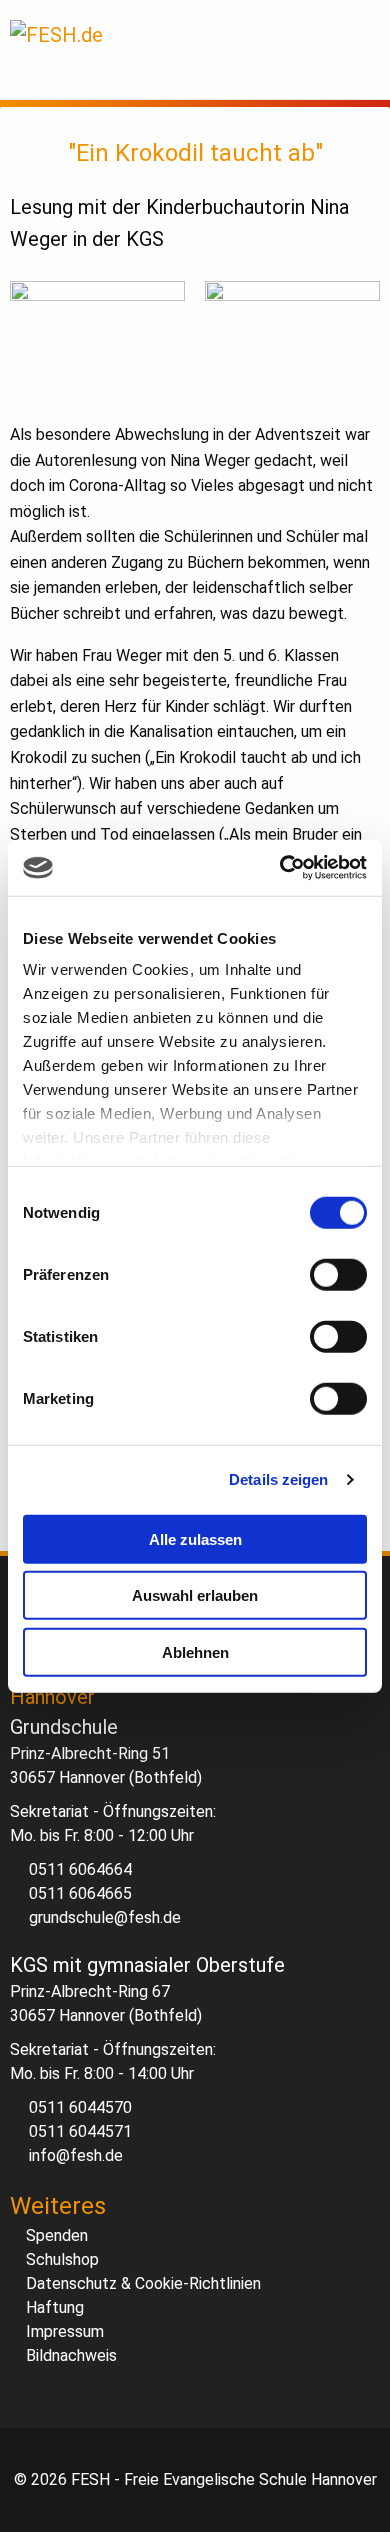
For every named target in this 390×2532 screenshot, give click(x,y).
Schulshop (62, 2259)
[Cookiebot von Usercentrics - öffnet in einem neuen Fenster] (280, 868)
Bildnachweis (71, 2355)
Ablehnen (195, 1651)
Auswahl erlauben (195, 1595)
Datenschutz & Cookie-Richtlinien (143, 2283)
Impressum (65, 2331)
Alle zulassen (195, 1538)
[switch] (338, 1274)
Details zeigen (278, 1479)
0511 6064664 (80, 1869)
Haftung (55, 2307)
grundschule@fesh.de (105, 1917)
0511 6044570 (80, 2107)
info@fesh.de (76, 2155)
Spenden (57, 2235)
